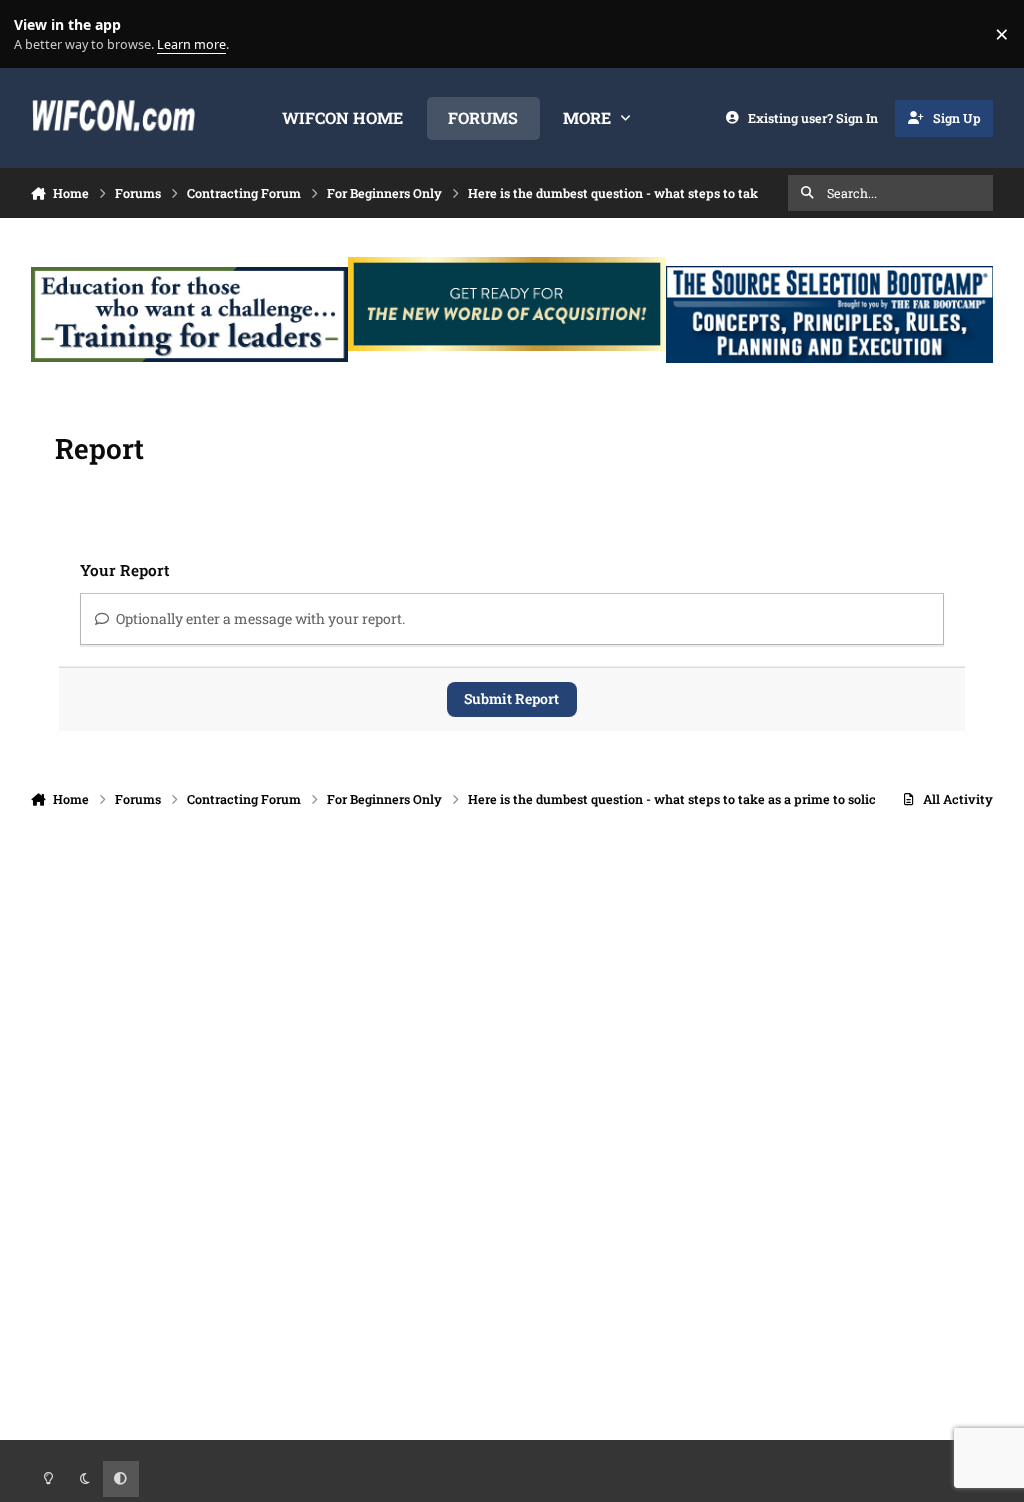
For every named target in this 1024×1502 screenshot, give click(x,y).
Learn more (38, 34)
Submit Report (511, 698)
